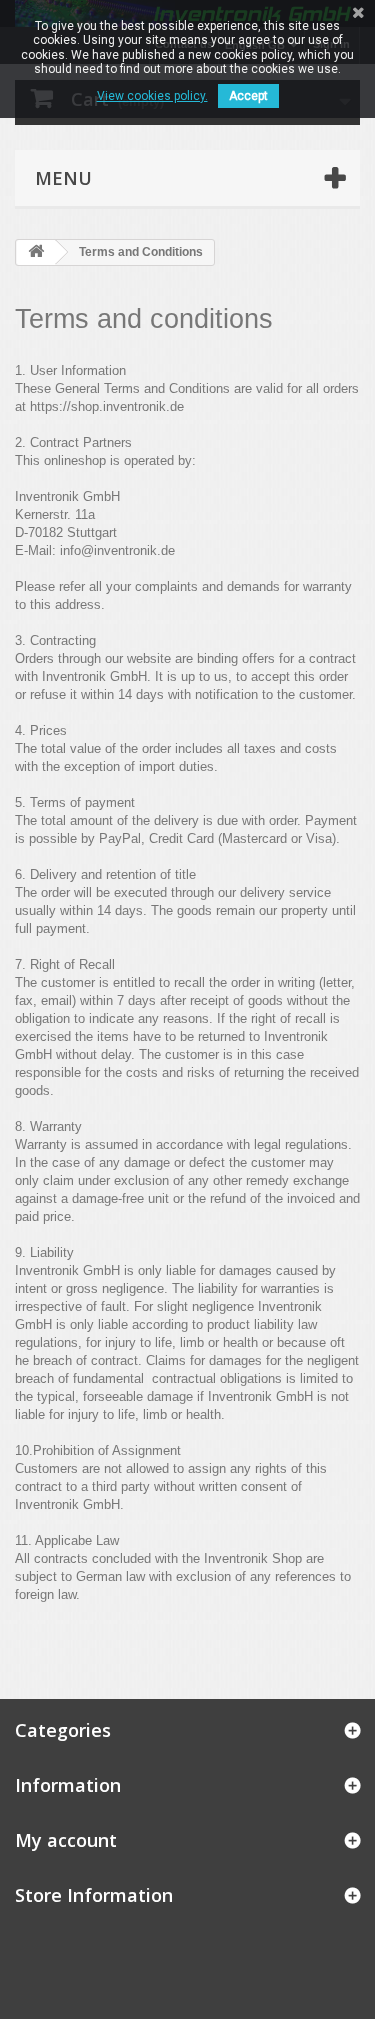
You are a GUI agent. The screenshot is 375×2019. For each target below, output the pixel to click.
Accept (248, 96)
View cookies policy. (152, 96)
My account (66, 1840)
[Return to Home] (36, 252)
